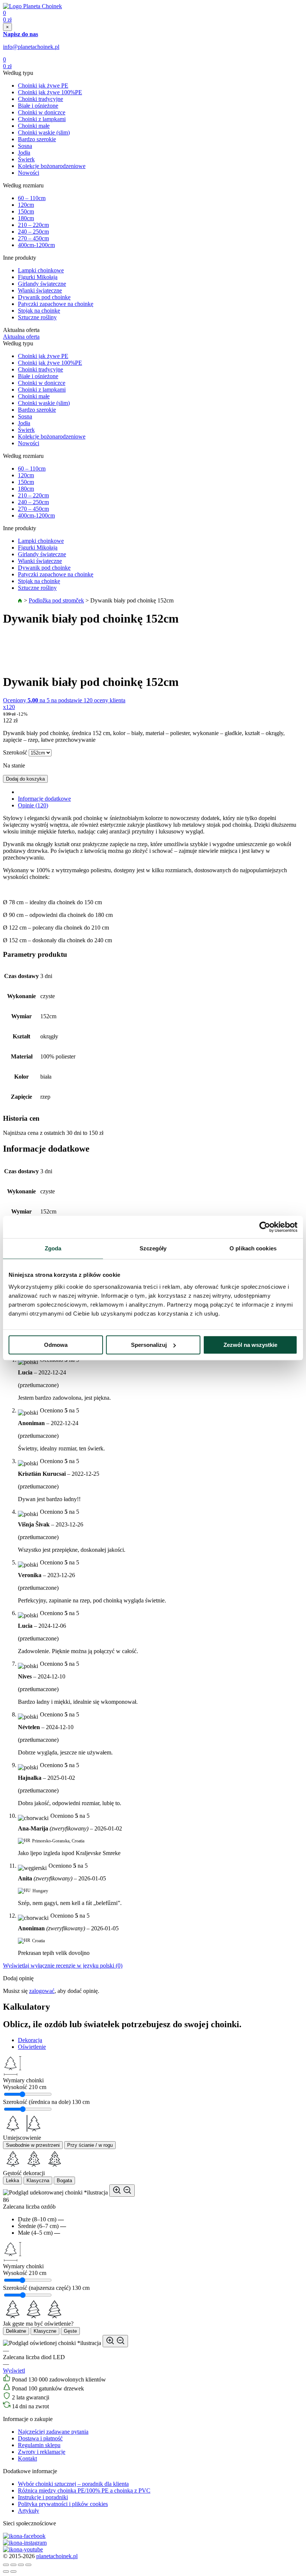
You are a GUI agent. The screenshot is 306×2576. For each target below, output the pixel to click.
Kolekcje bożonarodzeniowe (52, 166)
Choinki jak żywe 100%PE (50, 92)
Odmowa (56, 1345)
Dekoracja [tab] (30, 2040)
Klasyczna (38, 2181)
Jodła (24, 153)
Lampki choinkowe (41, 270)
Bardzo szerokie (37, 139)
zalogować (42, 1991)
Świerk (26, 159)
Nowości (29, 173)
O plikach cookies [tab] (253, 1248)
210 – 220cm (33, 225)
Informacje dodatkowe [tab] (44, 799)
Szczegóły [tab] (153, 1248)
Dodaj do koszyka (25, 779)
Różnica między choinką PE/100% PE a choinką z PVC (84, 2490)
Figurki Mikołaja (38, 277)
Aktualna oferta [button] (21, 337)
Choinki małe (34, 126)
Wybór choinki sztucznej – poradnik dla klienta (73, 2484)
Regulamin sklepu (39, 2445)
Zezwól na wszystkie (250, 1345)
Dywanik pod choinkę (44, 297)
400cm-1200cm (36, 245)
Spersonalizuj (149, 1345)
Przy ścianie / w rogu (90, 2145)
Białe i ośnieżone (38, 106)
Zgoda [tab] (53, 1248)
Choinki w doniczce (42, 112)
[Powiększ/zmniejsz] (28, 2565)
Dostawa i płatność (40, 2438)
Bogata (64, 2181)
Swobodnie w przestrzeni (33, 2145)
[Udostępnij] (13, 2565)
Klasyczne (45, 2331)
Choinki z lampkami (42, 119)
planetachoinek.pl (57, 2556)
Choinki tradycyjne (40, 99)
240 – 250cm (33, 232)
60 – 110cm (32, 198)
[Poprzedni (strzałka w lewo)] (6, 2572)
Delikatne (16, 2331)
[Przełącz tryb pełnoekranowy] (21, 2565)
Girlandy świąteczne (42, 284)
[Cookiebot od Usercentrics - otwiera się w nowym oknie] (265, 1227)
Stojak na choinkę (39, 311)
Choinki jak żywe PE (43, 86)
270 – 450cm (33, 238)
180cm (26, 218)
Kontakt (27, 2458)
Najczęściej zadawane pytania (53, 2432)
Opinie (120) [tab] (33, 805)
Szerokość (15, 752)
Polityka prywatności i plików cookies (63, 2504)
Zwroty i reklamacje (42, 2452)
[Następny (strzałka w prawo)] (13, 2572)
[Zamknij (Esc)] (6, 2565)
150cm (26, 211)
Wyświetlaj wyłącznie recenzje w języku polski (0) (63, 1966)
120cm (26, 205)
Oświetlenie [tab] (32, 2047)
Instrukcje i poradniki (43, 2497)
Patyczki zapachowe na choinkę (56, 304)
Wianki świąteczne (40, 290)
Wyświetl (14, 2371)
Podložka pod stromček (56, 600)
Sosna (25, 146)
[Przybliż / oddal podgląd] (122, 2191)
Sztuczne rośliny (37, 317)
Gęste (70, 2331)
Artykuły (29, 2511)
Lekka (13, 2181)
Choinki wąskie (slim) (44, 132)
